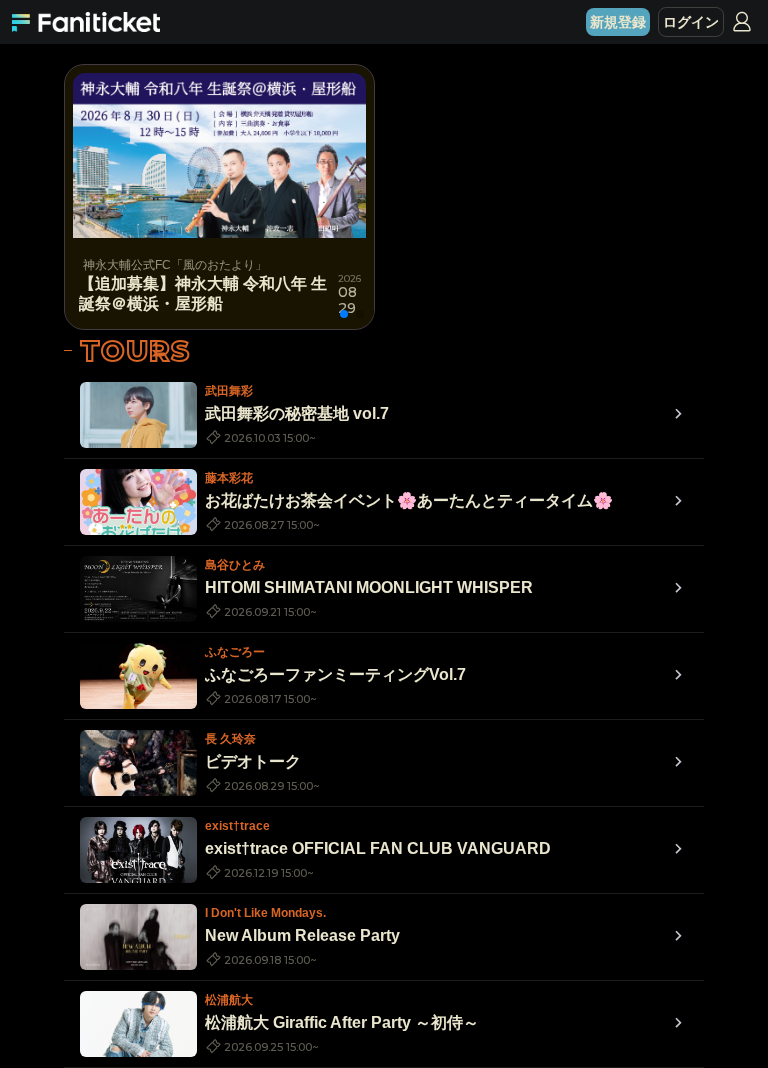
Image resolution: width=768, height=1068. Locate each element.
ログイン (691, 22)
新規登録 (618, 22)
